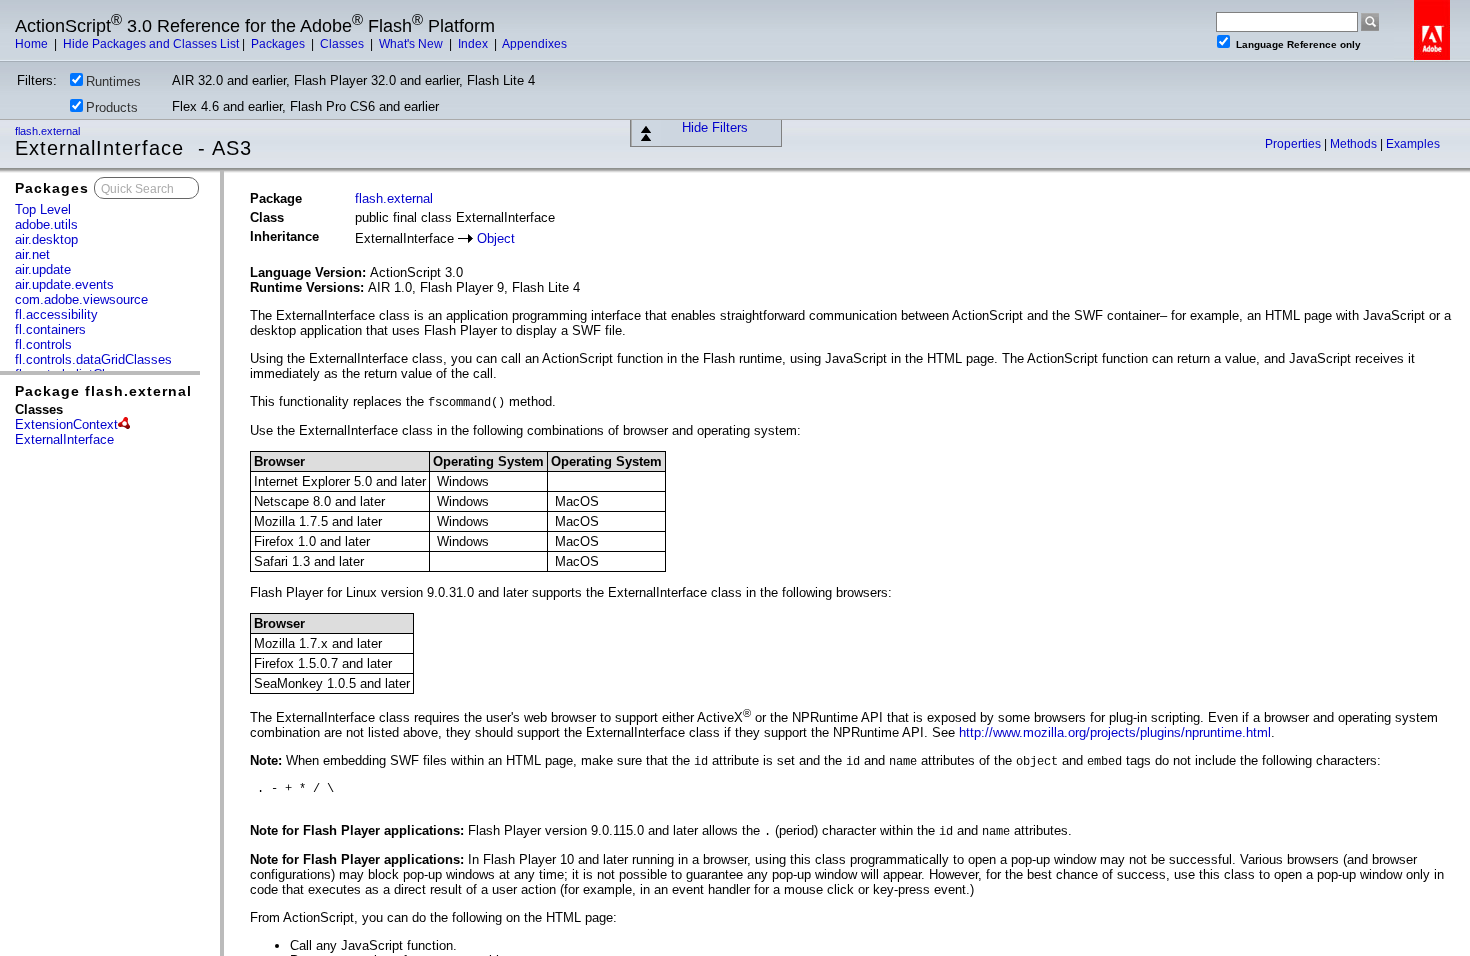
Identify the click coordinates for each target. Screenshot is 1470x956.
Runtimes (113, 81)
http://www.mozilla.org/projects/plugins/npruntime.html (1115, 732)
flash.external (49, 131)
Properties (1294, 144)
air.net (32, 254)
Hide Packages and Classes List (151, 44)
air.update (43, 269)
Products (112, 107)
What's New (412, 44)
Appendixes (534, 44)
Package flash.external (103, 391)
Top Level (43, 209)
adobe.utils (46, 224)
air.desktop (46, 239)
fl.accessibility (56, 314)
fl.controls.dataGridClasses (93, 359)
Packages (279, 44)
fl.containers (50, 329)
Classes (343, 44)
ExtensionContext (66, 424)
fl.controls (43, 344)
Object (496, 238)
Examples (1413, 144)
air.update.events (64, 284)
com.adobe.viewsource (81, 299)
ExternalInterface (64, 439)
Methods (1355, 144)
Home (33, 44)
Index (474, 44)
